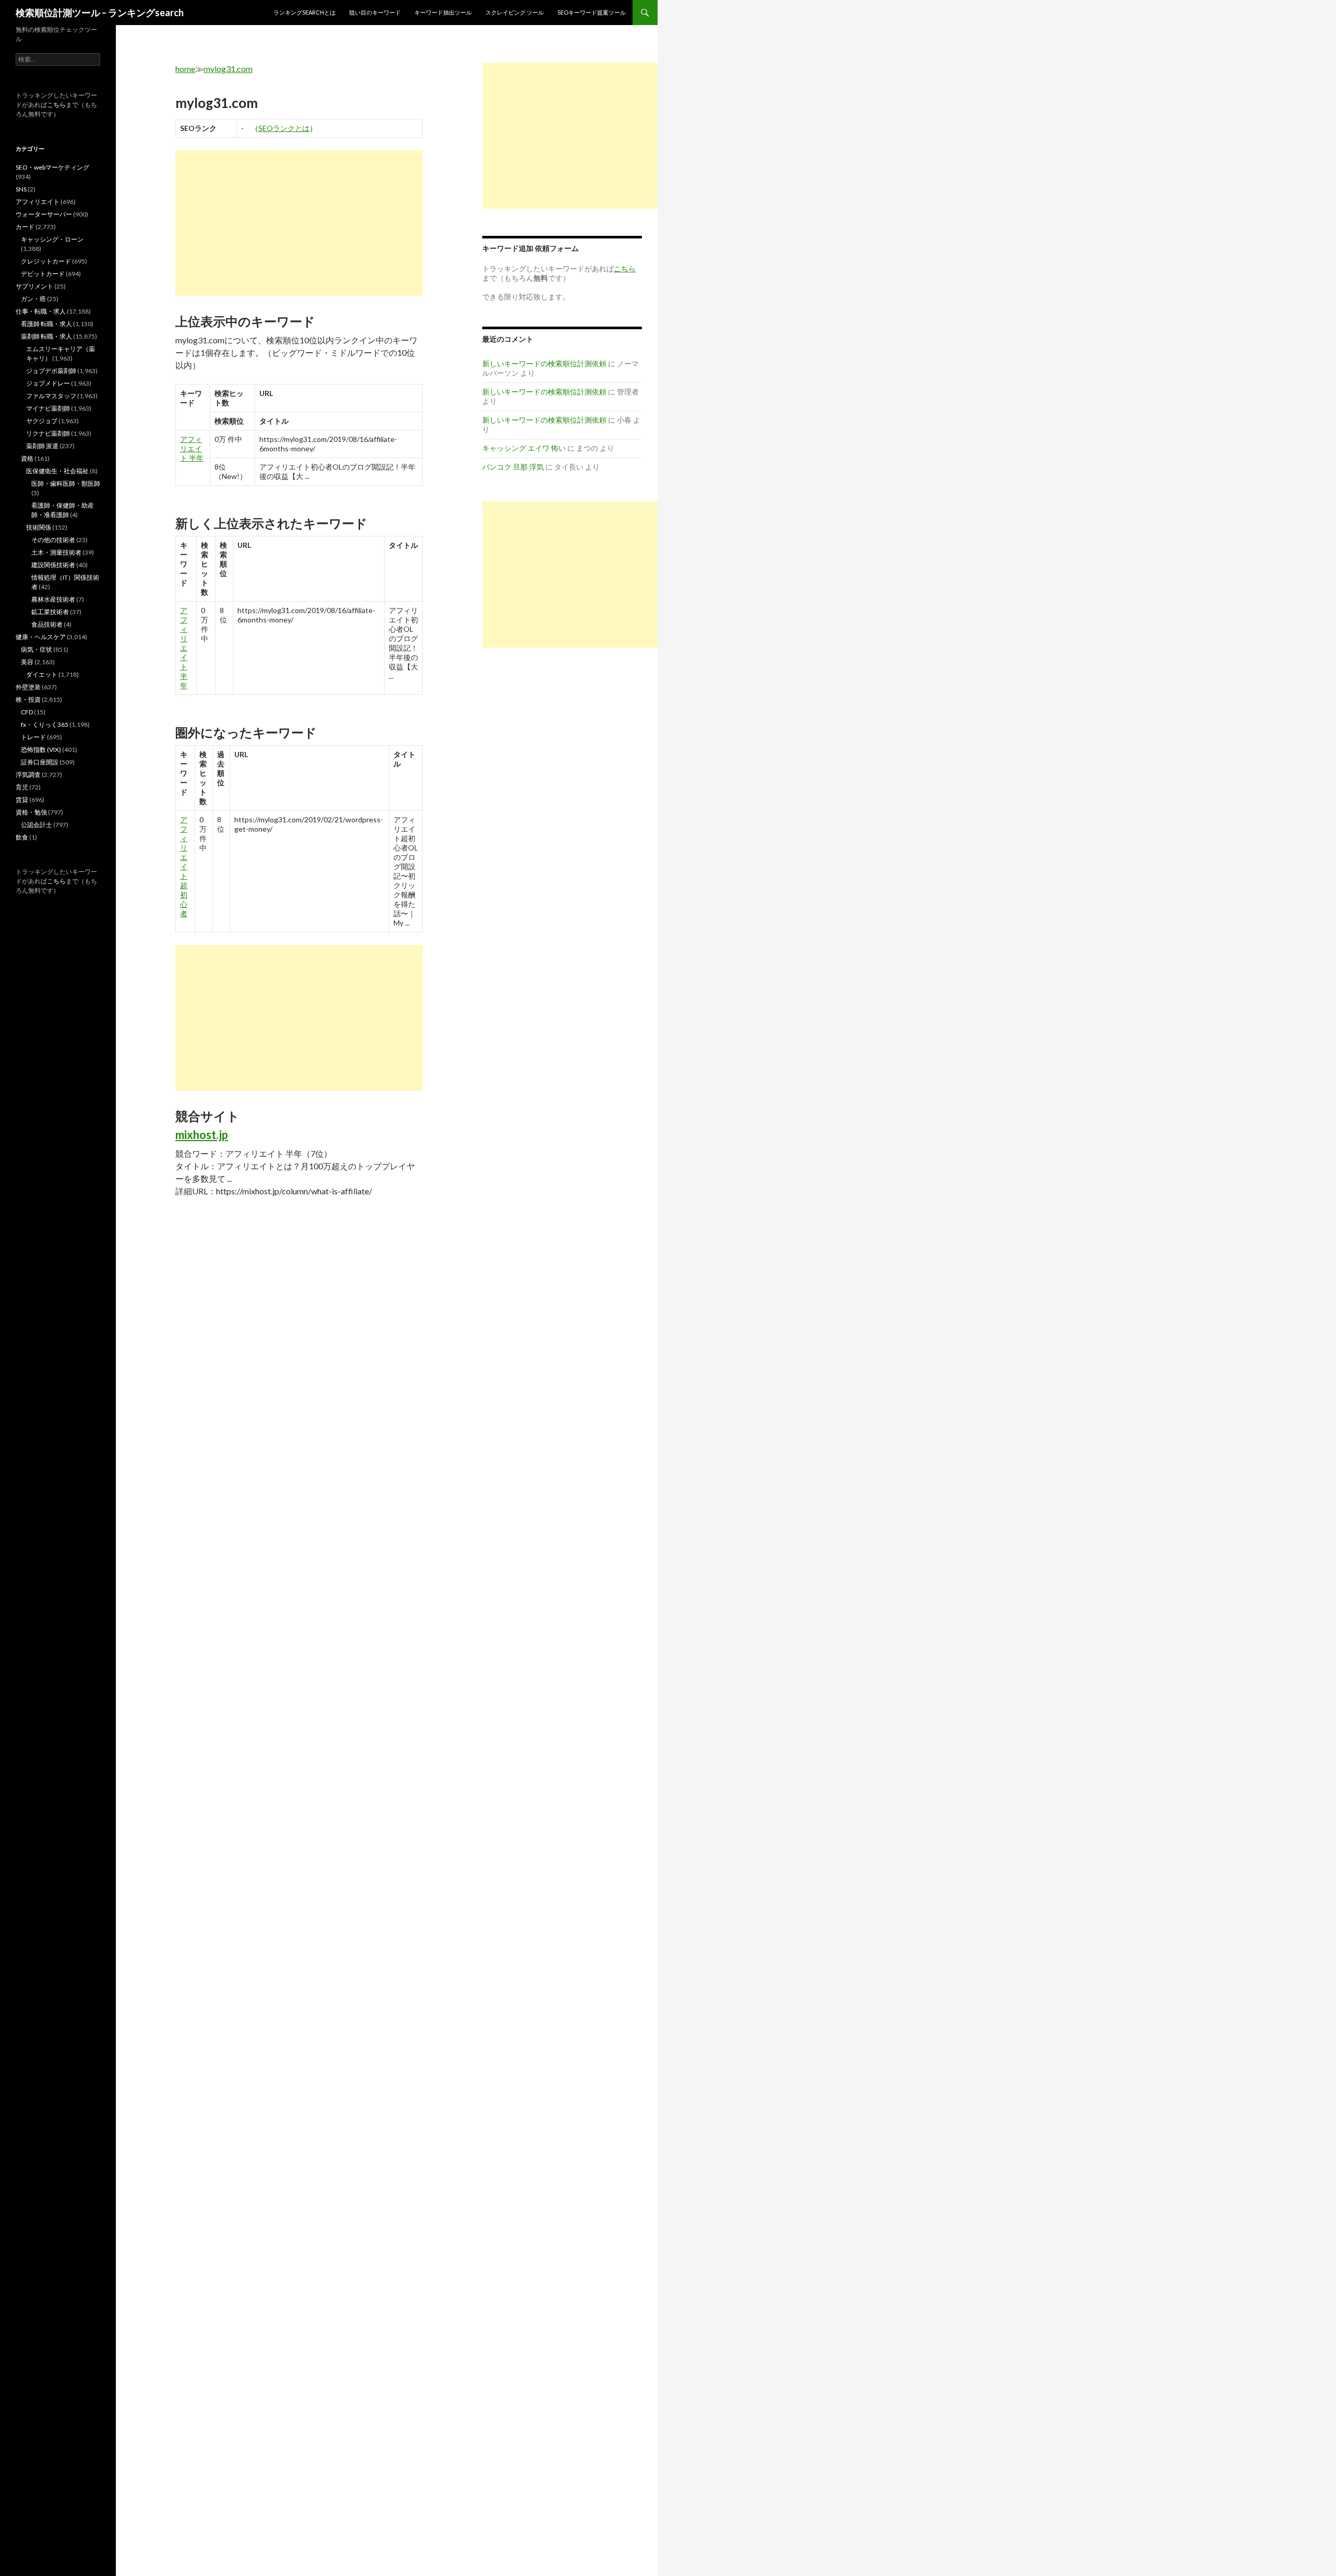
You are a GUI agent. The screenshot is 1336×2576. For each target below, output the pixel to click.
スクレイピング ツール (515, 12)
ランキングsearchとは (305, 12)
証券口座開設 (40, 762)
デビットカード (43, 274)
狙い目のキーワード (375, 12)
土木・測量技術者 (56, 552)
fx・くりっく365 (45, 724)
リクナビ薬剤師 (48, 433)
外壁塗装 (28, 687)
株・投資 (28, 699)
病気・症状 (37, 649)
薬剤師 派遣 (42, 446)
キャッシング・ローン (52, 239)
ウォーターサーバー (44, 214)
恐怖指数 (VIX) (41, 750)
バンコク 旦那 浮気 (513, 467)
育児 (22, 787)
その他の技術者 (53, 540)
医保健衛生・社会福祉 (57, 471)
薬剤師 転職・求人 (46, 336)
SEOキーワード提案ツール (592, 12)
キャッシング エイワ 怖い (524, 448)
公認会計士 (37, 825)
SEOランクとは (284, 128)
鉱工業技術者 (50, 612)
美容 (27, 662)
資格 (27, 458)
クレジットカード (46, 261)
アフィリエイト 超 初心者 (184, 866)
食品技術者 (47, 624)
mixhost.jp (202, 1135)
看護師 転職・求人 (46, 324)
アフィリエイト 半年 (192, 448)
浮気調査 (28, 775)
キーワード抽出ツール (443, 12)
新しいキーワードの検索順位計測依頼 (544, 363)
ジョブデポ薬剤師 (51, 371)
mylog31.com (228, 69)
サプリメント (34, 286)
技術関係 (39, 527)
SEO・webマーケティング (52, 167)
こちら (56, 105)
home (185, 69)
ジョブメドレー (48, 383)
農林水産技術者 (53, 599)
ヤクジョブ (42, 421)
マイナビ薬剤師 (48, 408)
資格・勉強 (31, 812)
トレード (33, 737)
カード (25, 227)
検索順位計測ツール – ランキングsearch (100, 13)
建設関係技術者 (53, 565)
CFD (27, 712)
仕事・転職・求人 (41, 311)
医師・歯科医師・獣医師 (66, 483)
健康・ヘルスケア (41, 637)
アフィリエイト (38, 202)
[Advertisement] (299, 223)
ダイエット (42, 674)
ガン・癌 (33, 299)
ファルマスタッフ (51, 396)
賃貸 (22, 800)
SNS (21, 189)
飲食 (22, 837)
